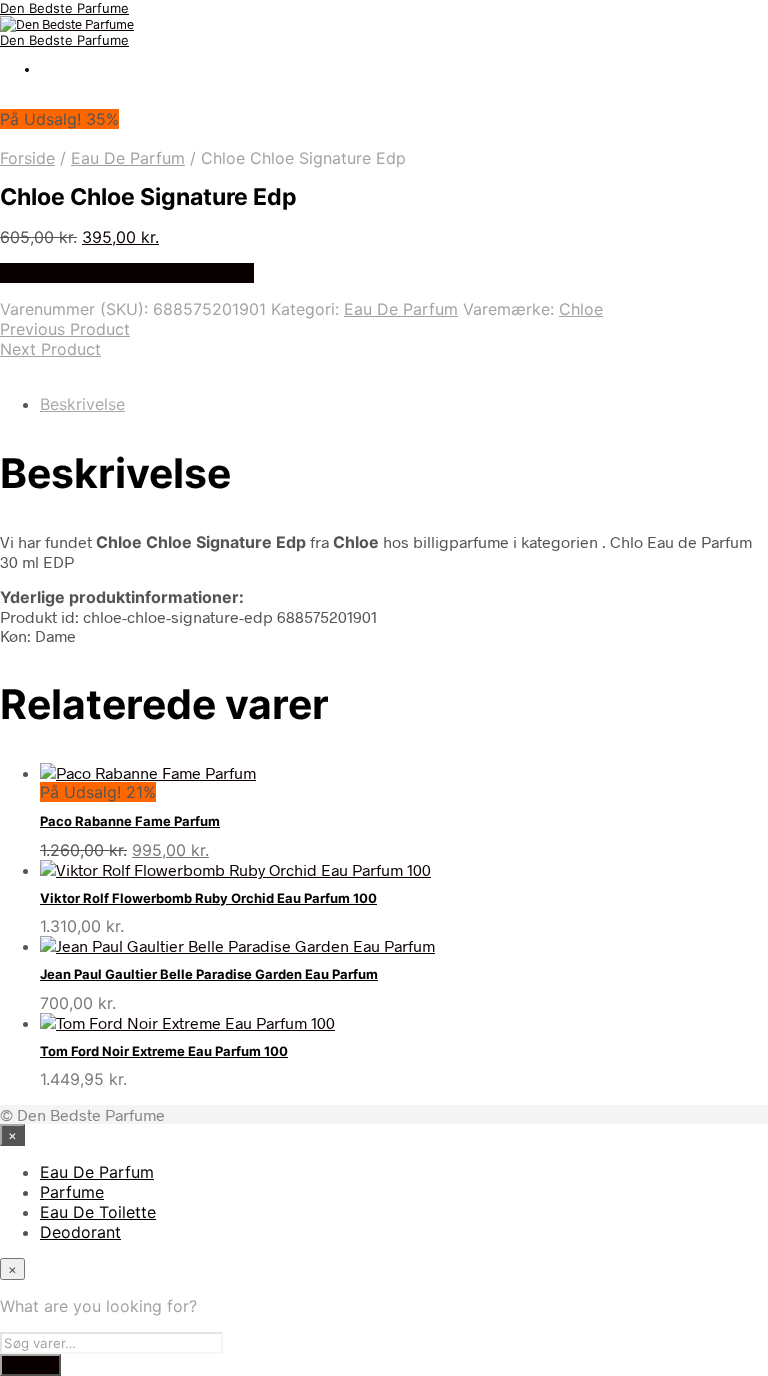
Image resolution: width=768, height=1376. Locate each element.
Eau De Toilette (98, 1212)
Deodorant (80, 1232)
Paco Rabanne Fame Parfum (130, 821)
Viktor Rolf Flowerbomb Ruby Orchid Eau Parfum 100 (208, 898)
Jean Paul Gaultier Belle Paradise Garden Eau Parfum (209, 974)
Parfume (72, 1192)
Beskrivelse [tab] (82, 404)
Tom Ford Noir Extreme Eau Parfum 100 (164, 1051)
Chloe (581, 309)
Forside (27, 158)
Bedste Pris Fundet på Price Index (127, 273)
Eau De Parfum (128, 158)
